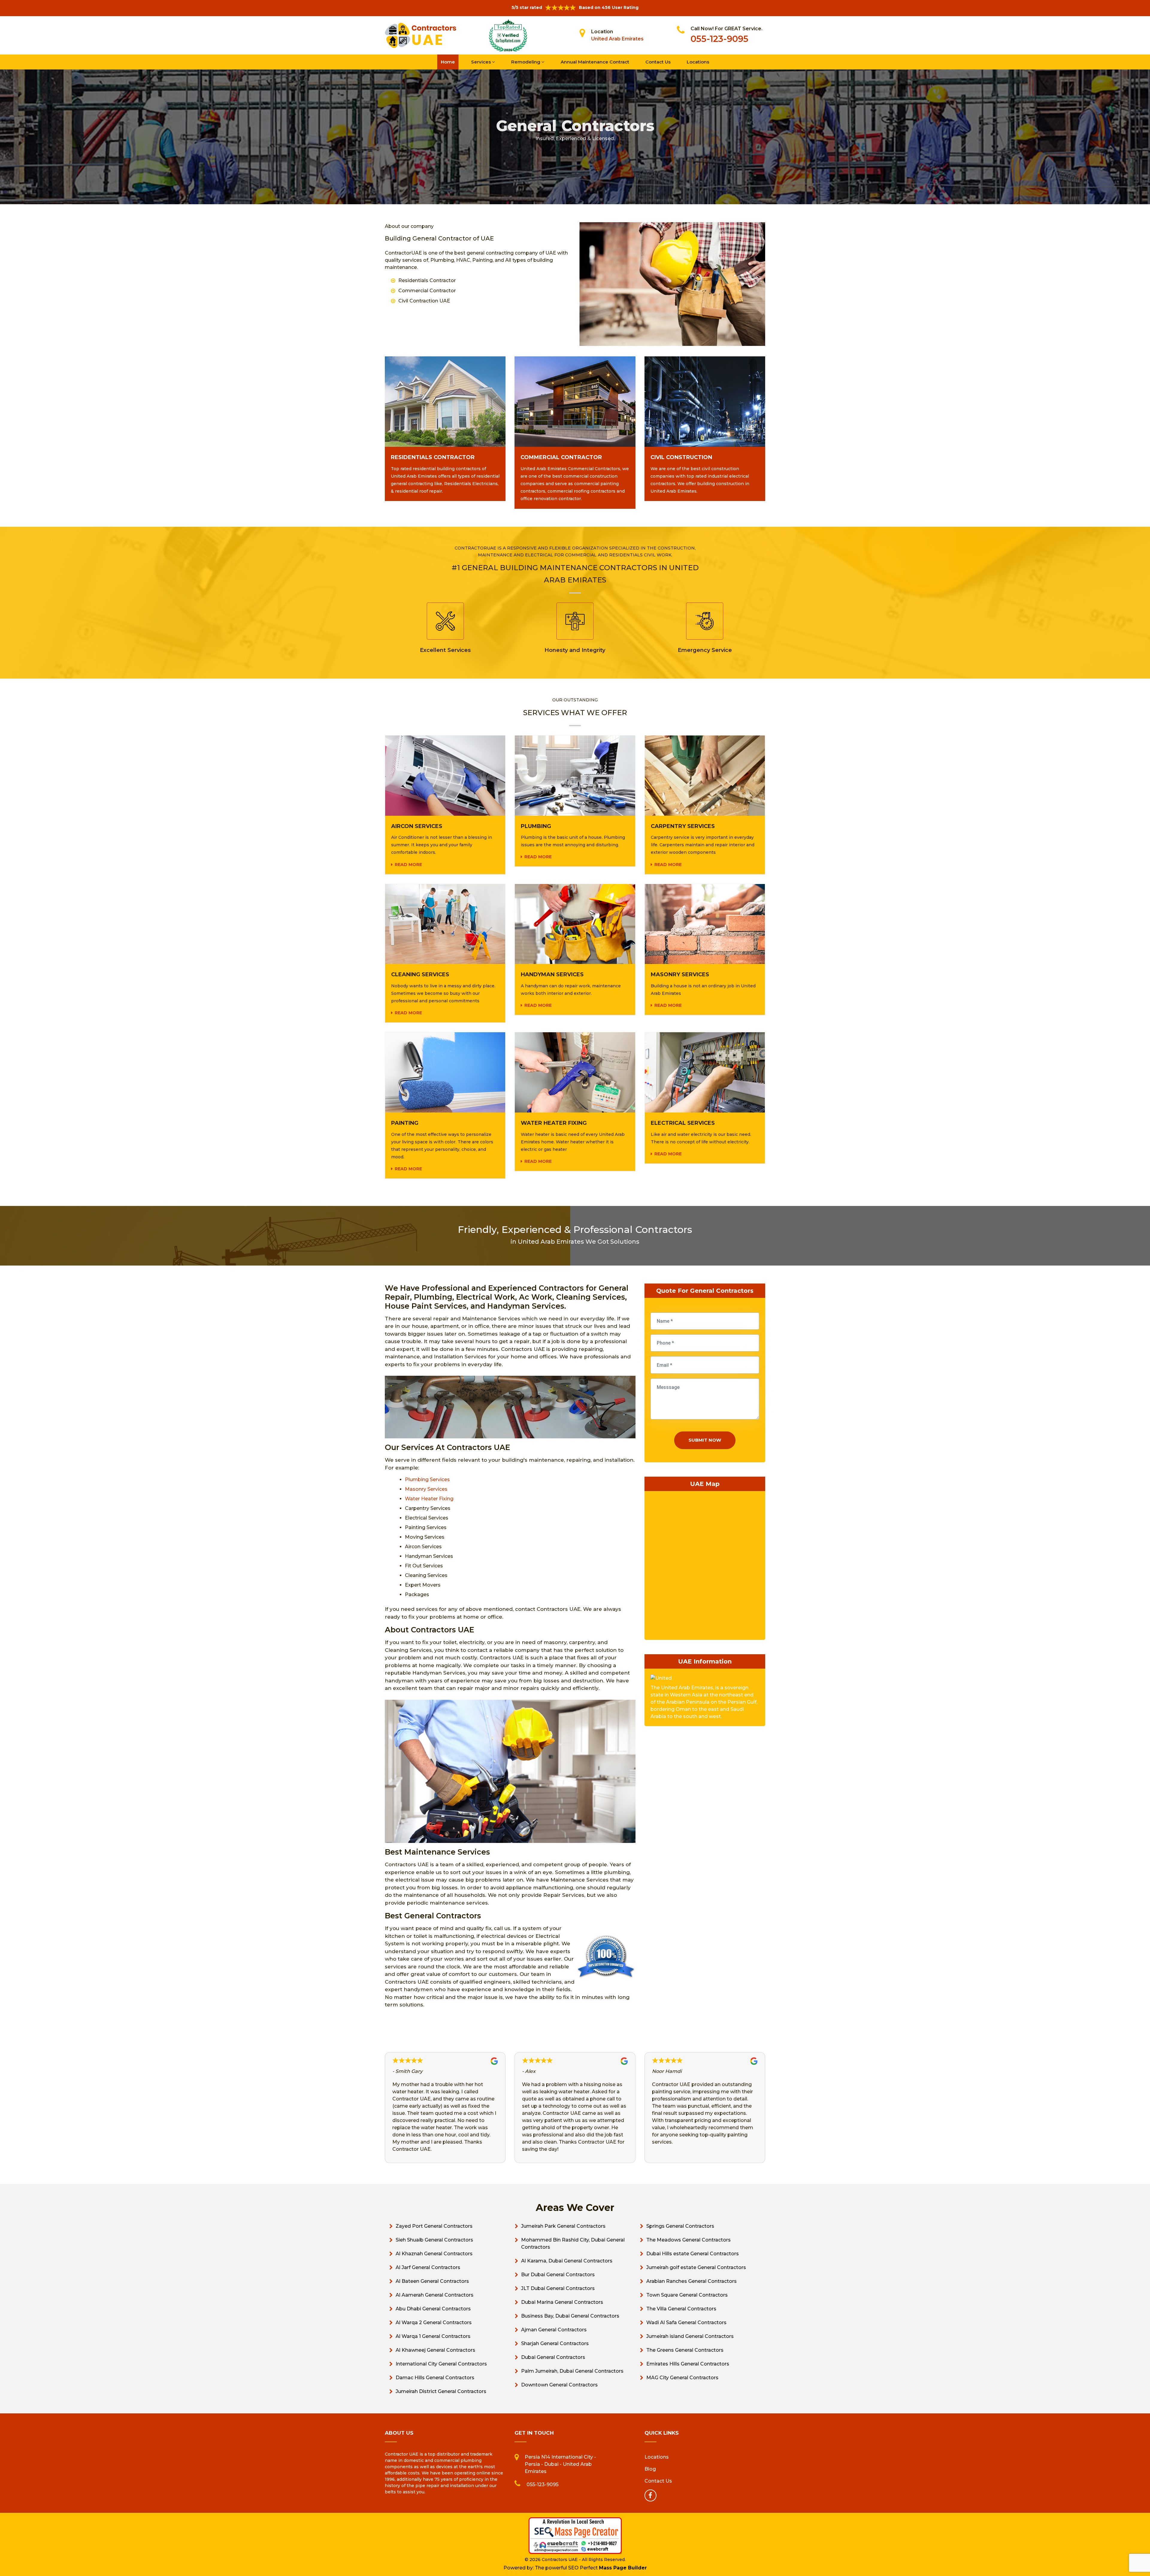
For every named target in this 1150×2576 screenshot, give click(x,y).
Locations (698, 62)
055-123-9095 (719, 39)
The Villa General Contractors (681, 2309)
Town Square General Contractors (687, 2295)
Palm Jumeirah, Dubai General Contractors (572, 2371)
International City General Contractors (441, 2364)
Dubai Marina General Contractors (562, 2302)
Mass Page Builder (623, 2568)
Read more (408, 865)
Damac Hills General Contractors (435, 2378)
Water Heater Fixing (429, 1499)
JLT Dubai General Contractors (558, 2288)
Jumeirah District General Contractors (441, 2391)
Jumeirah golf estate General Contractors (696, 2267)
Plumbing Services (427, 1480)
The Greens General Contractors (685, 2350)
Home (448, 62)
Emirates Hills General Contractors (688, 2364)
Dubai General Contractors (553, 2357)
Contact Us (658, 62)
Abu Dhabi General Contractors (433, 2309)
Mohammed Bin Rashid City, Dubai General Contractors (573, 2243)
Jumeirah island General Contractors (690, 2336)
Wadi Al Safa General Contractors (686, 2323)
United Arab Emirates (617, 39)
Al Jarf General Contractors (428, 2267)
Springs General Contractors (680, 2226)
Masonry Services (426, 1489)
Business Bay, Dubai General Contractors (570, 2316)
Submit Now (705, 1440)
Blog (650, 2469)
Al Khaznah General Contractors (434, 2254)
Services (482, 62)
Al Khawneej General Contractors (435, 2350)
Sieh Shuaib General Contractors (434, 2240)
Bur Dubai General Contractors (558, 2275)
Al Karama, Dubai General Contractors (567, 2261)
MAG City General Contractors (682, 2378)
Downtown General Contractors (559, 2385)
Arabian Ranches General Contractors (691, 2281)
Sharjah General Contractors (555, 2343)
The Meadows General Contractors (689, 2240)
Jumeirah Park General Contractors (563, 2226)
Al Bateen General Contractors (432, 2281)
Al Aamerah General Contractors (435, 2295)
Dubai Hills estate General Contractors (693, 2254)
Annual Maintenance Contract (595, 62)
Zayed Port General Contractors (434, 2226)
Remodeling (526, 62)
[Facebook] (650, 2495)
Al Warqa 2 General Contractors (434, 2323)
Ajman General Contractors (554, 2330)
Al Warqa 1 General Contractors (433, 2336)
